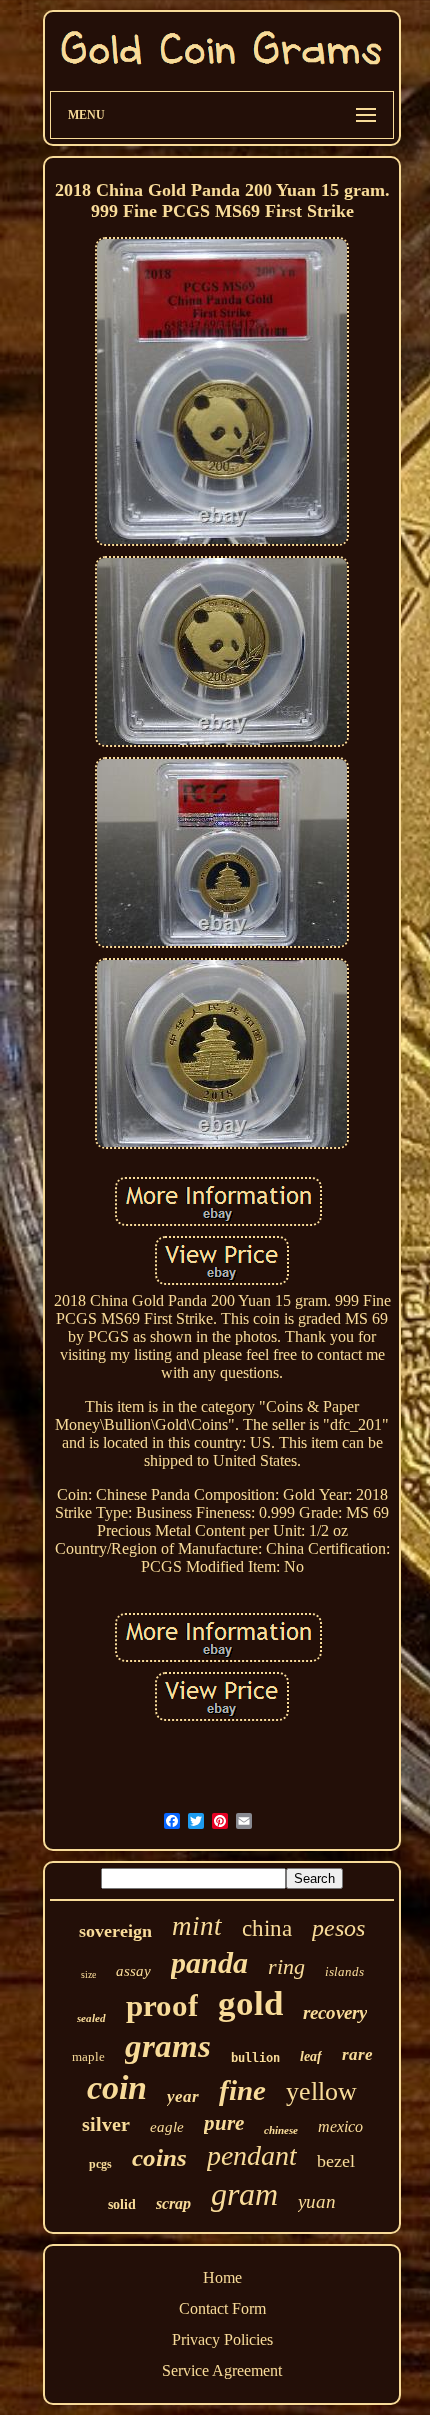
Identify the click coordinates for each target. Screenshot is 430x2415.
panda (209, 1962)
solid (122, 2204)
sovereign (115, 1931)
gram (244, 2194)
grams (168, 2046)
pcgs (100, 2164)
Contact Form (222, 2308)
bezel (336, 2161)
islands (344, 1971)
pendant (252, 2155)
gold (250, 2003)
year (183, 2096)
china (267, 1928)
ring (286, 1966)
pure (224, 2123)
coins (159, 2157)
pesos (338, 1928)
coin (117, 2087)
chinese (281, 2130)
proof (162, 2005)
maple (88, 2056)
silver (106, 2124)
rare (357, 2054)
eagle (167, 2127)
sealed (91, 2018)
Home (222, 2277)
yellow (321, 2091)
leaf (311, 2056)
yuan (317, 2201)
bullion (255, 2058)
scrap (173, 2203)
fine (242, 2090)
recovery (335, 2012)
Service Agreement (222, 2370)
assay (133, 1971)
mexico (340, 2126)
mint (197, 1926)
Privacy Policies (222, 2339)
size (88, 1974)
